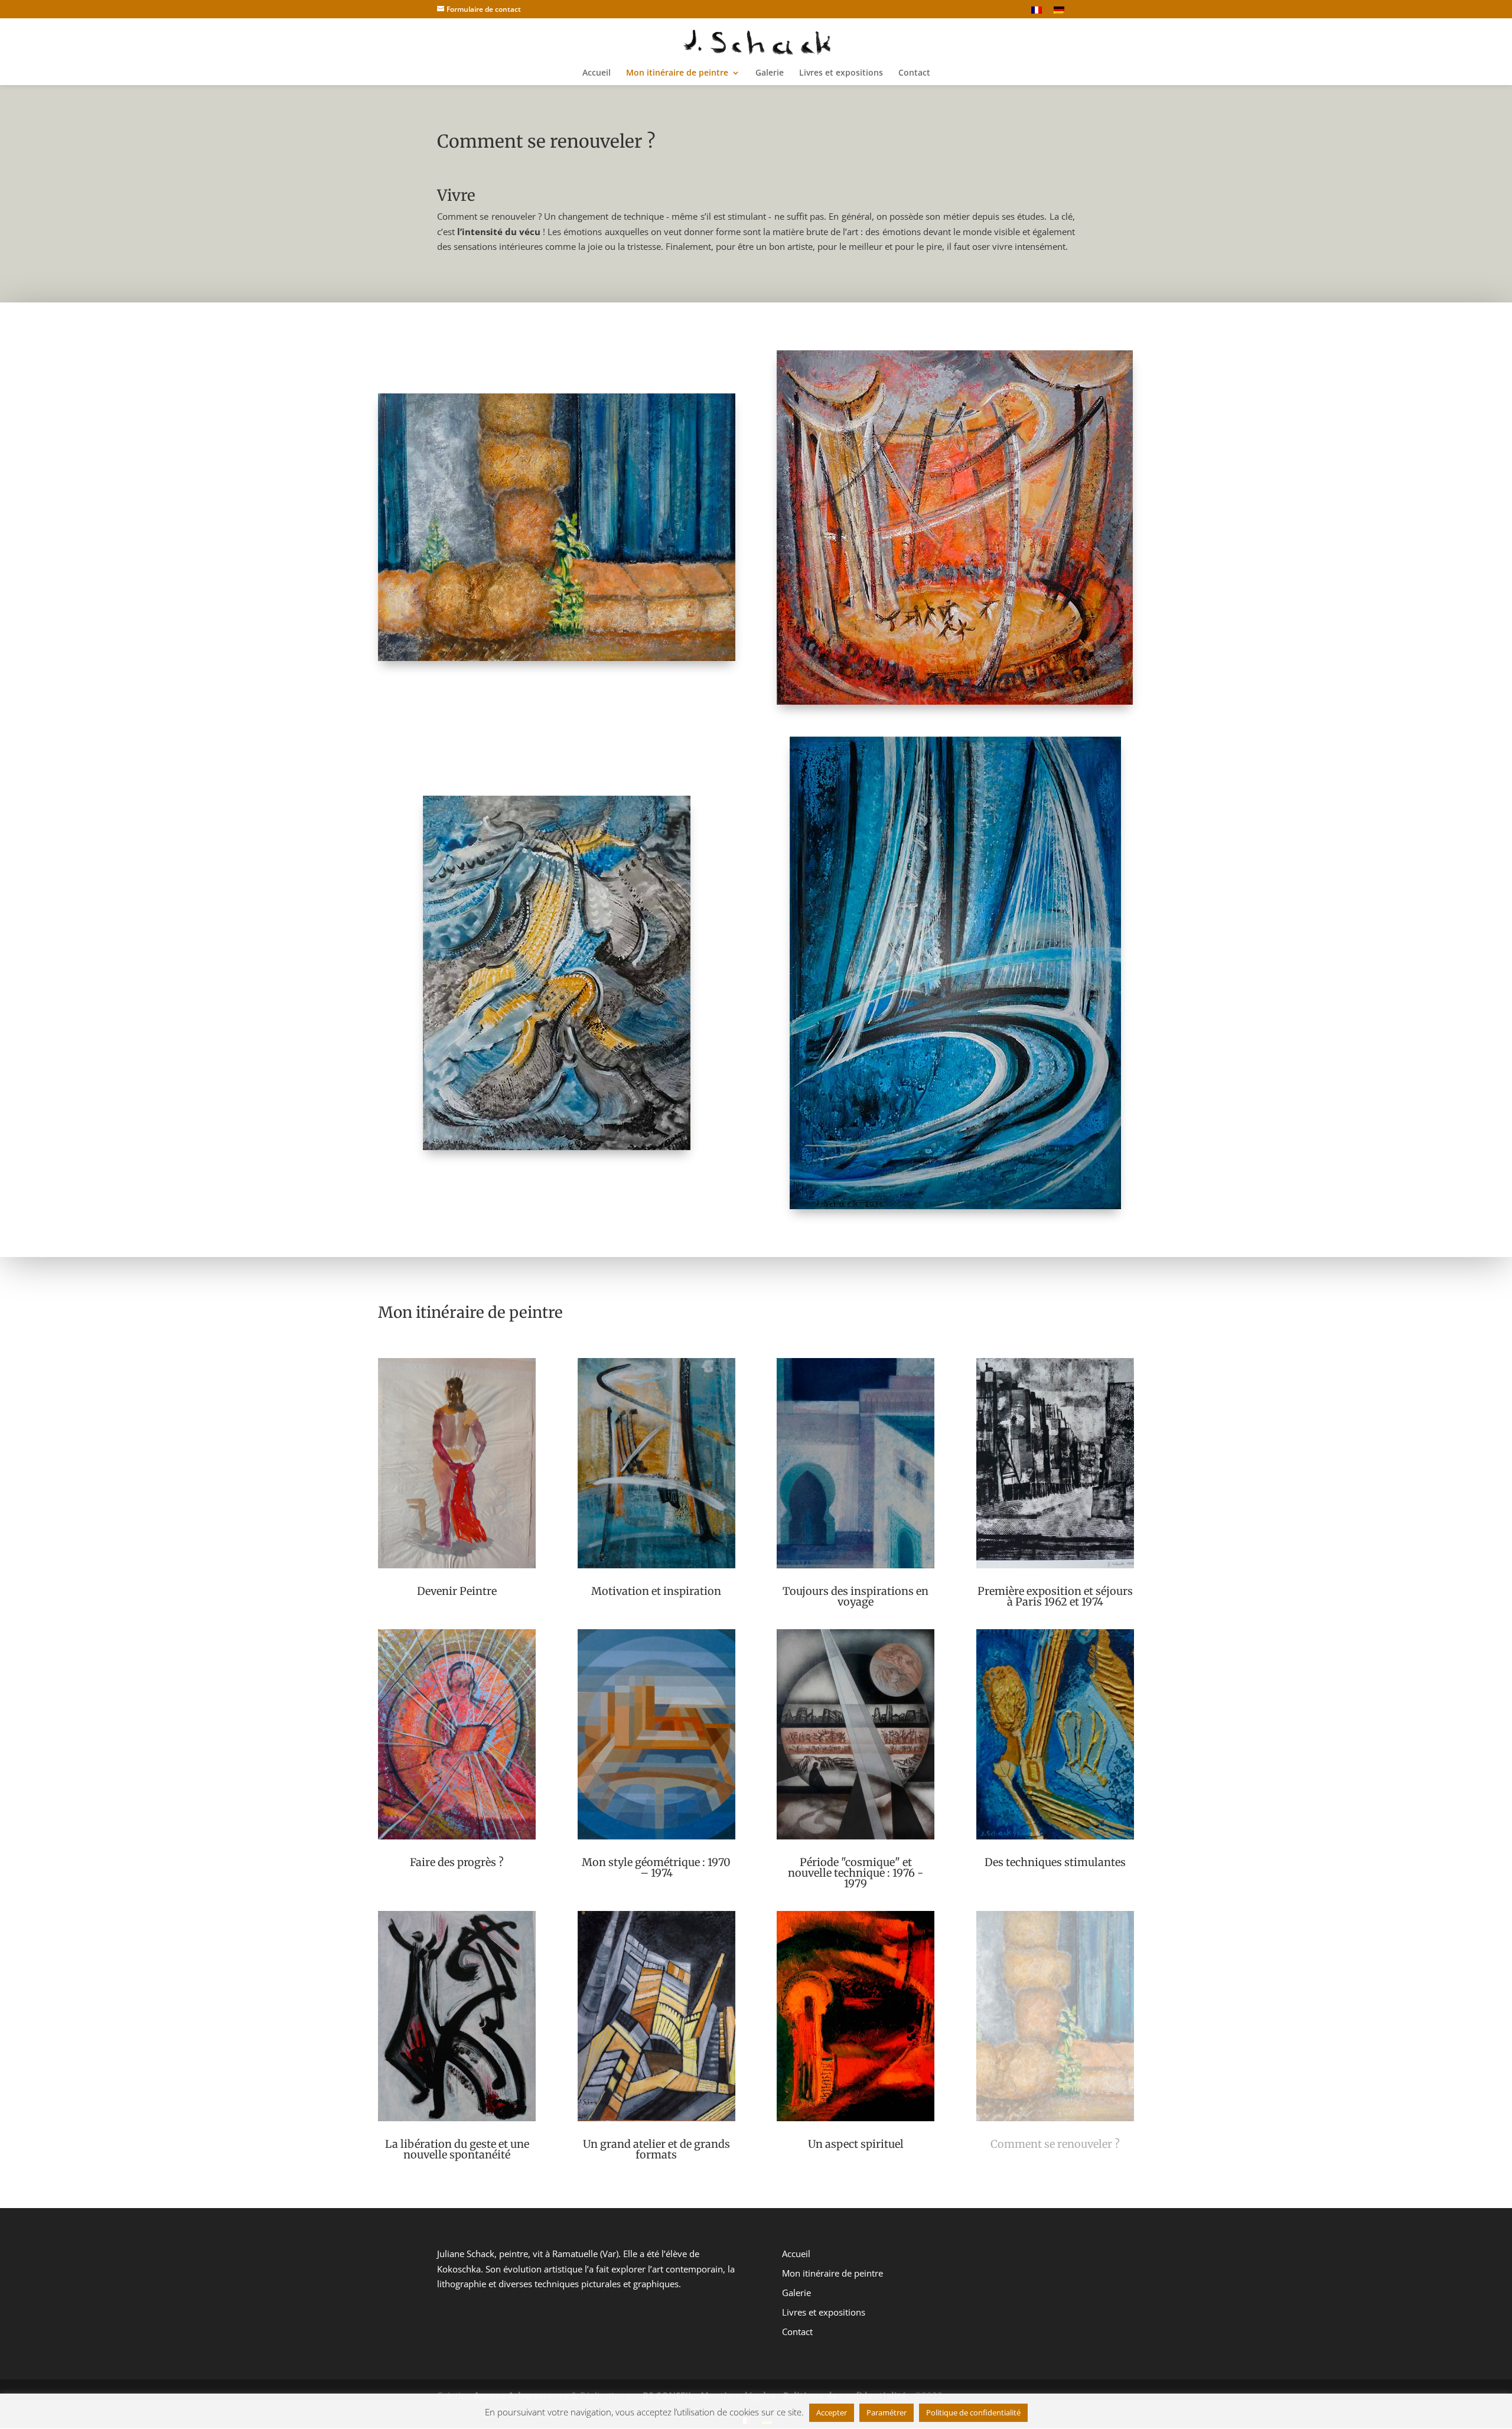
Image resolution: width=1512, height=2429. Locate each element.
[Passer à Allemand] (1059, 12)
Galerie (770, 73)
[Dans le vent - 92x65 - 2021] (955, 1206)
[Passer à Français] (1037, 12)
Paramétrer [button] (887, 2412)
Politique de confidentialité (973, 2412)
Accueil (597, 73)
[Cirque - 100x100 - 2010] (955, 701)
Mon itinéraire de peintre (677, 73)
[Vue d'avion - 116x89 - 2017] (557, 1147)
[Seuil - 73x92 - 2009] (557, 657)
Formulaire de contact (484, 9)
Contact (914, 73)
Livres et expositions (841, 73)
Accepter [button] (832, 2412)
